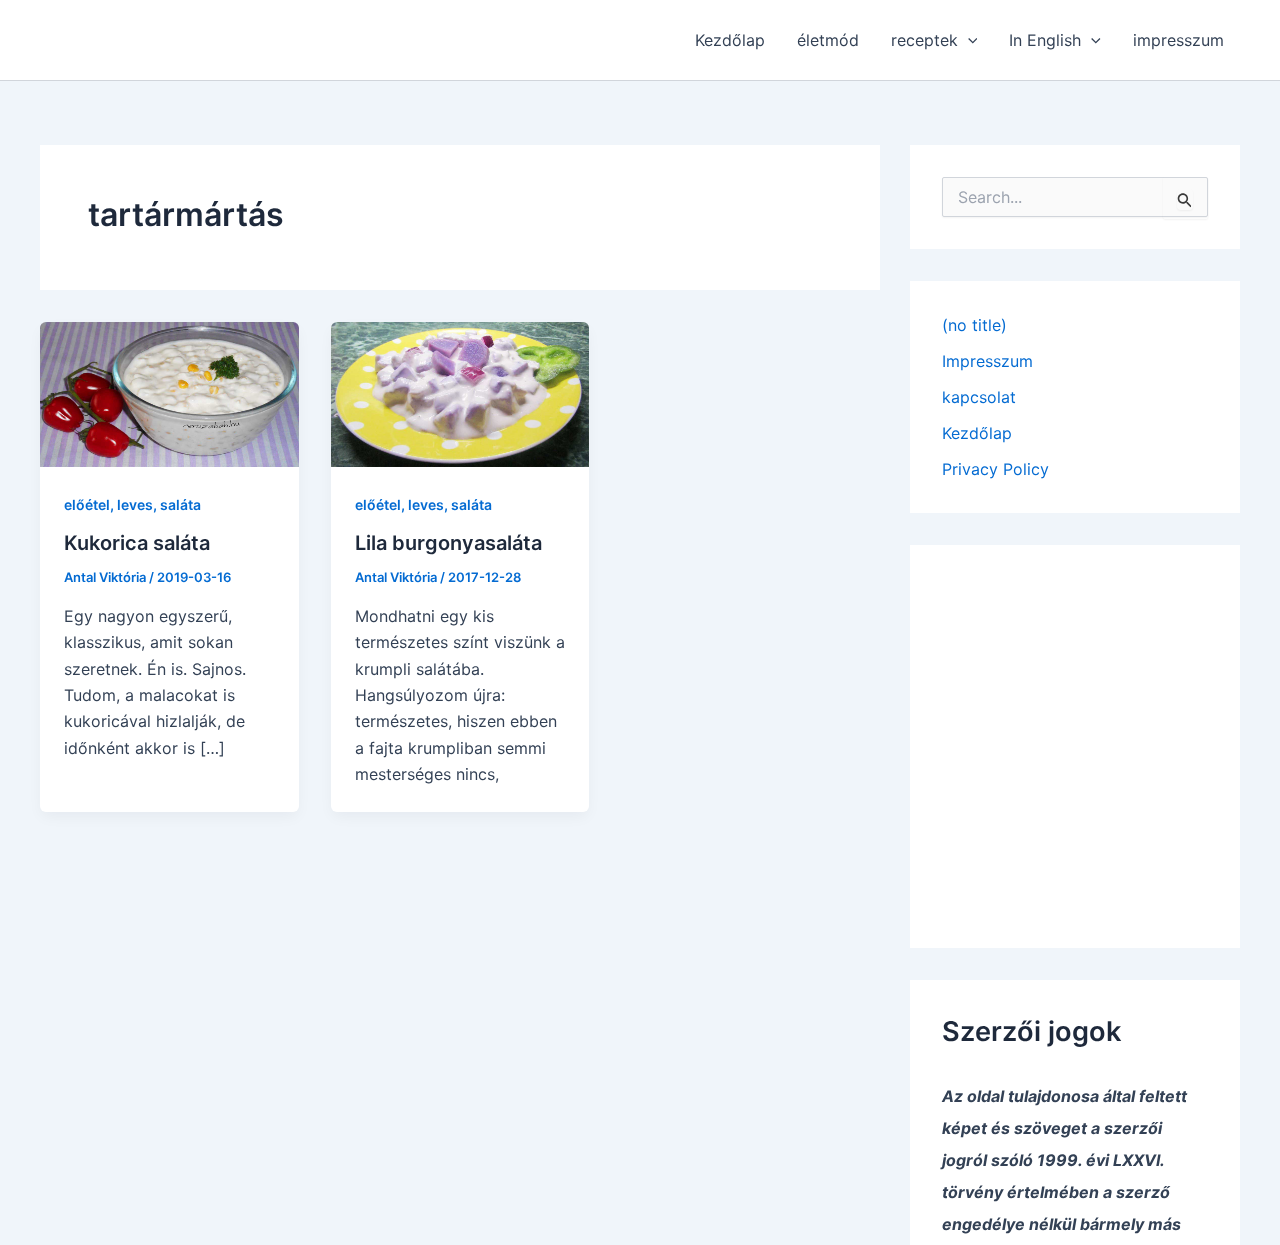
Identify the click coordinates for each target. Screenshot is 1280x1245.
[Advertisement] (1075, 732)
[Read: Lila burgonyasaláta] (460, 393)
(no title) (974, 325)
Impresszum (987, 361)
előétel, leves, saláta (132, 504)
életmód (828, 40)
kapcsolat (979, 397)
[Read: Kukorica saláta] (169, 393)
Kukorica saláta (137, 543)
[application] (968, 40)
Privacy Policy (995, 469)
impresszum (1178, 40)
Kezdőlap (730, 40)
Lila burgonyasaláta (448, 543)
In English (1045, 40)
